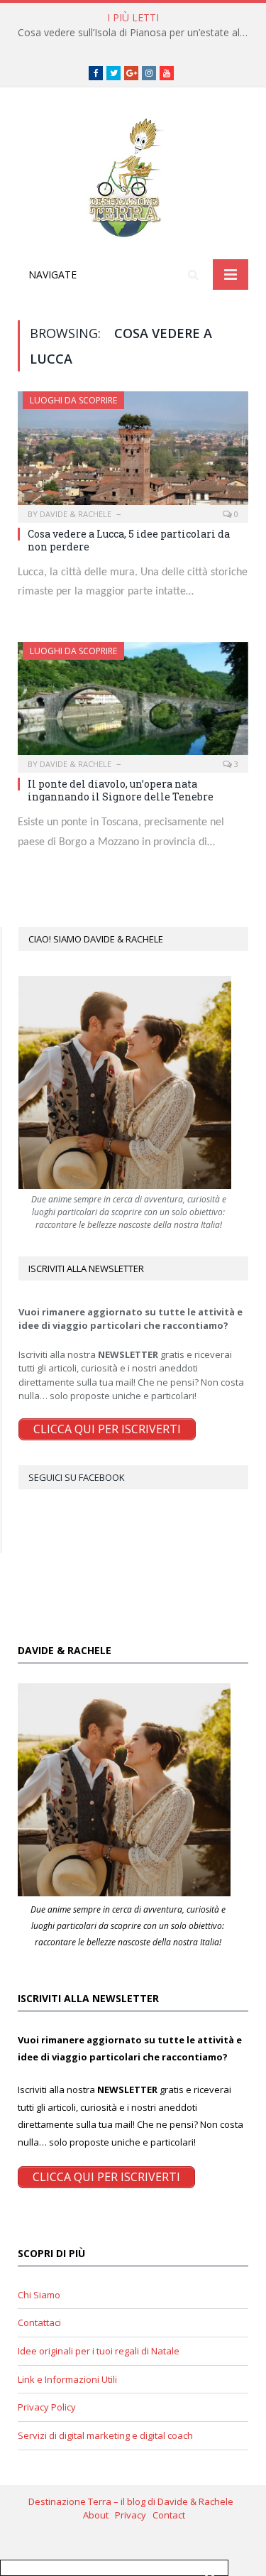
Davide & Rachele (76, 514)
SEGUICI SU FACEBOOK (77, 1477)
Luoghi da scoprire (73, 400)
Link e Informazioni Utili (67, 2379)
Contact (169, 2515)
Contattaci (39, 2322)
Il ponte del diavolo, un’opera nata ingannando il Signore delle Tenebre (121, 790)
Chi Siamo (39, 2295)
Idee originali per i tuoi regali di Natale (99, 2351)
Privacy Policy (47, 2407)
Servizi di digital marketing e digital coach (105, 2435)
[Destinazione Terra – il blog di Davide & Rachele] (133, 176)
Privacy (134, 2515)
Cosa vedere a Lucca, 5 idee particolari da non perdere (129, 540)
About (99, 2515)
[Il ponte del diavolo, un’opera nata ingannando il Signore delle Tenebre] (133, 703)
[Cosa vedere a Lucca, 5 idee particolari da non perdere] (133, 452)
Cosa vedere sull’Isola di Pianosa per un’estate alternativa (137, 33)
